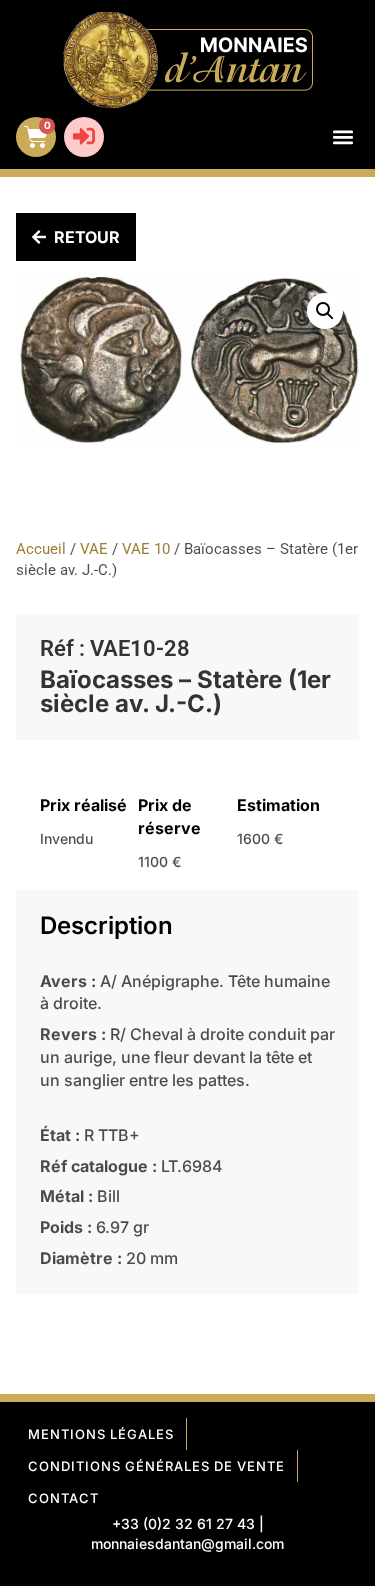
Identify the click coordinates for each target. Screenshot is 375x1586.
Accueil (41, 549)
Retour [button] (87, 237)
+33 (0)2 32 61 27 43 (183, 1523)
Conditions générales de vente (156, 1466)
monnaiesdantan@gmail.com (187, 1543)
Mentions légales (101, 1434)
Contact (63, 1498)
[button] (342, 137)
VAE (94, 549)
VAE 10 (146, 549)
